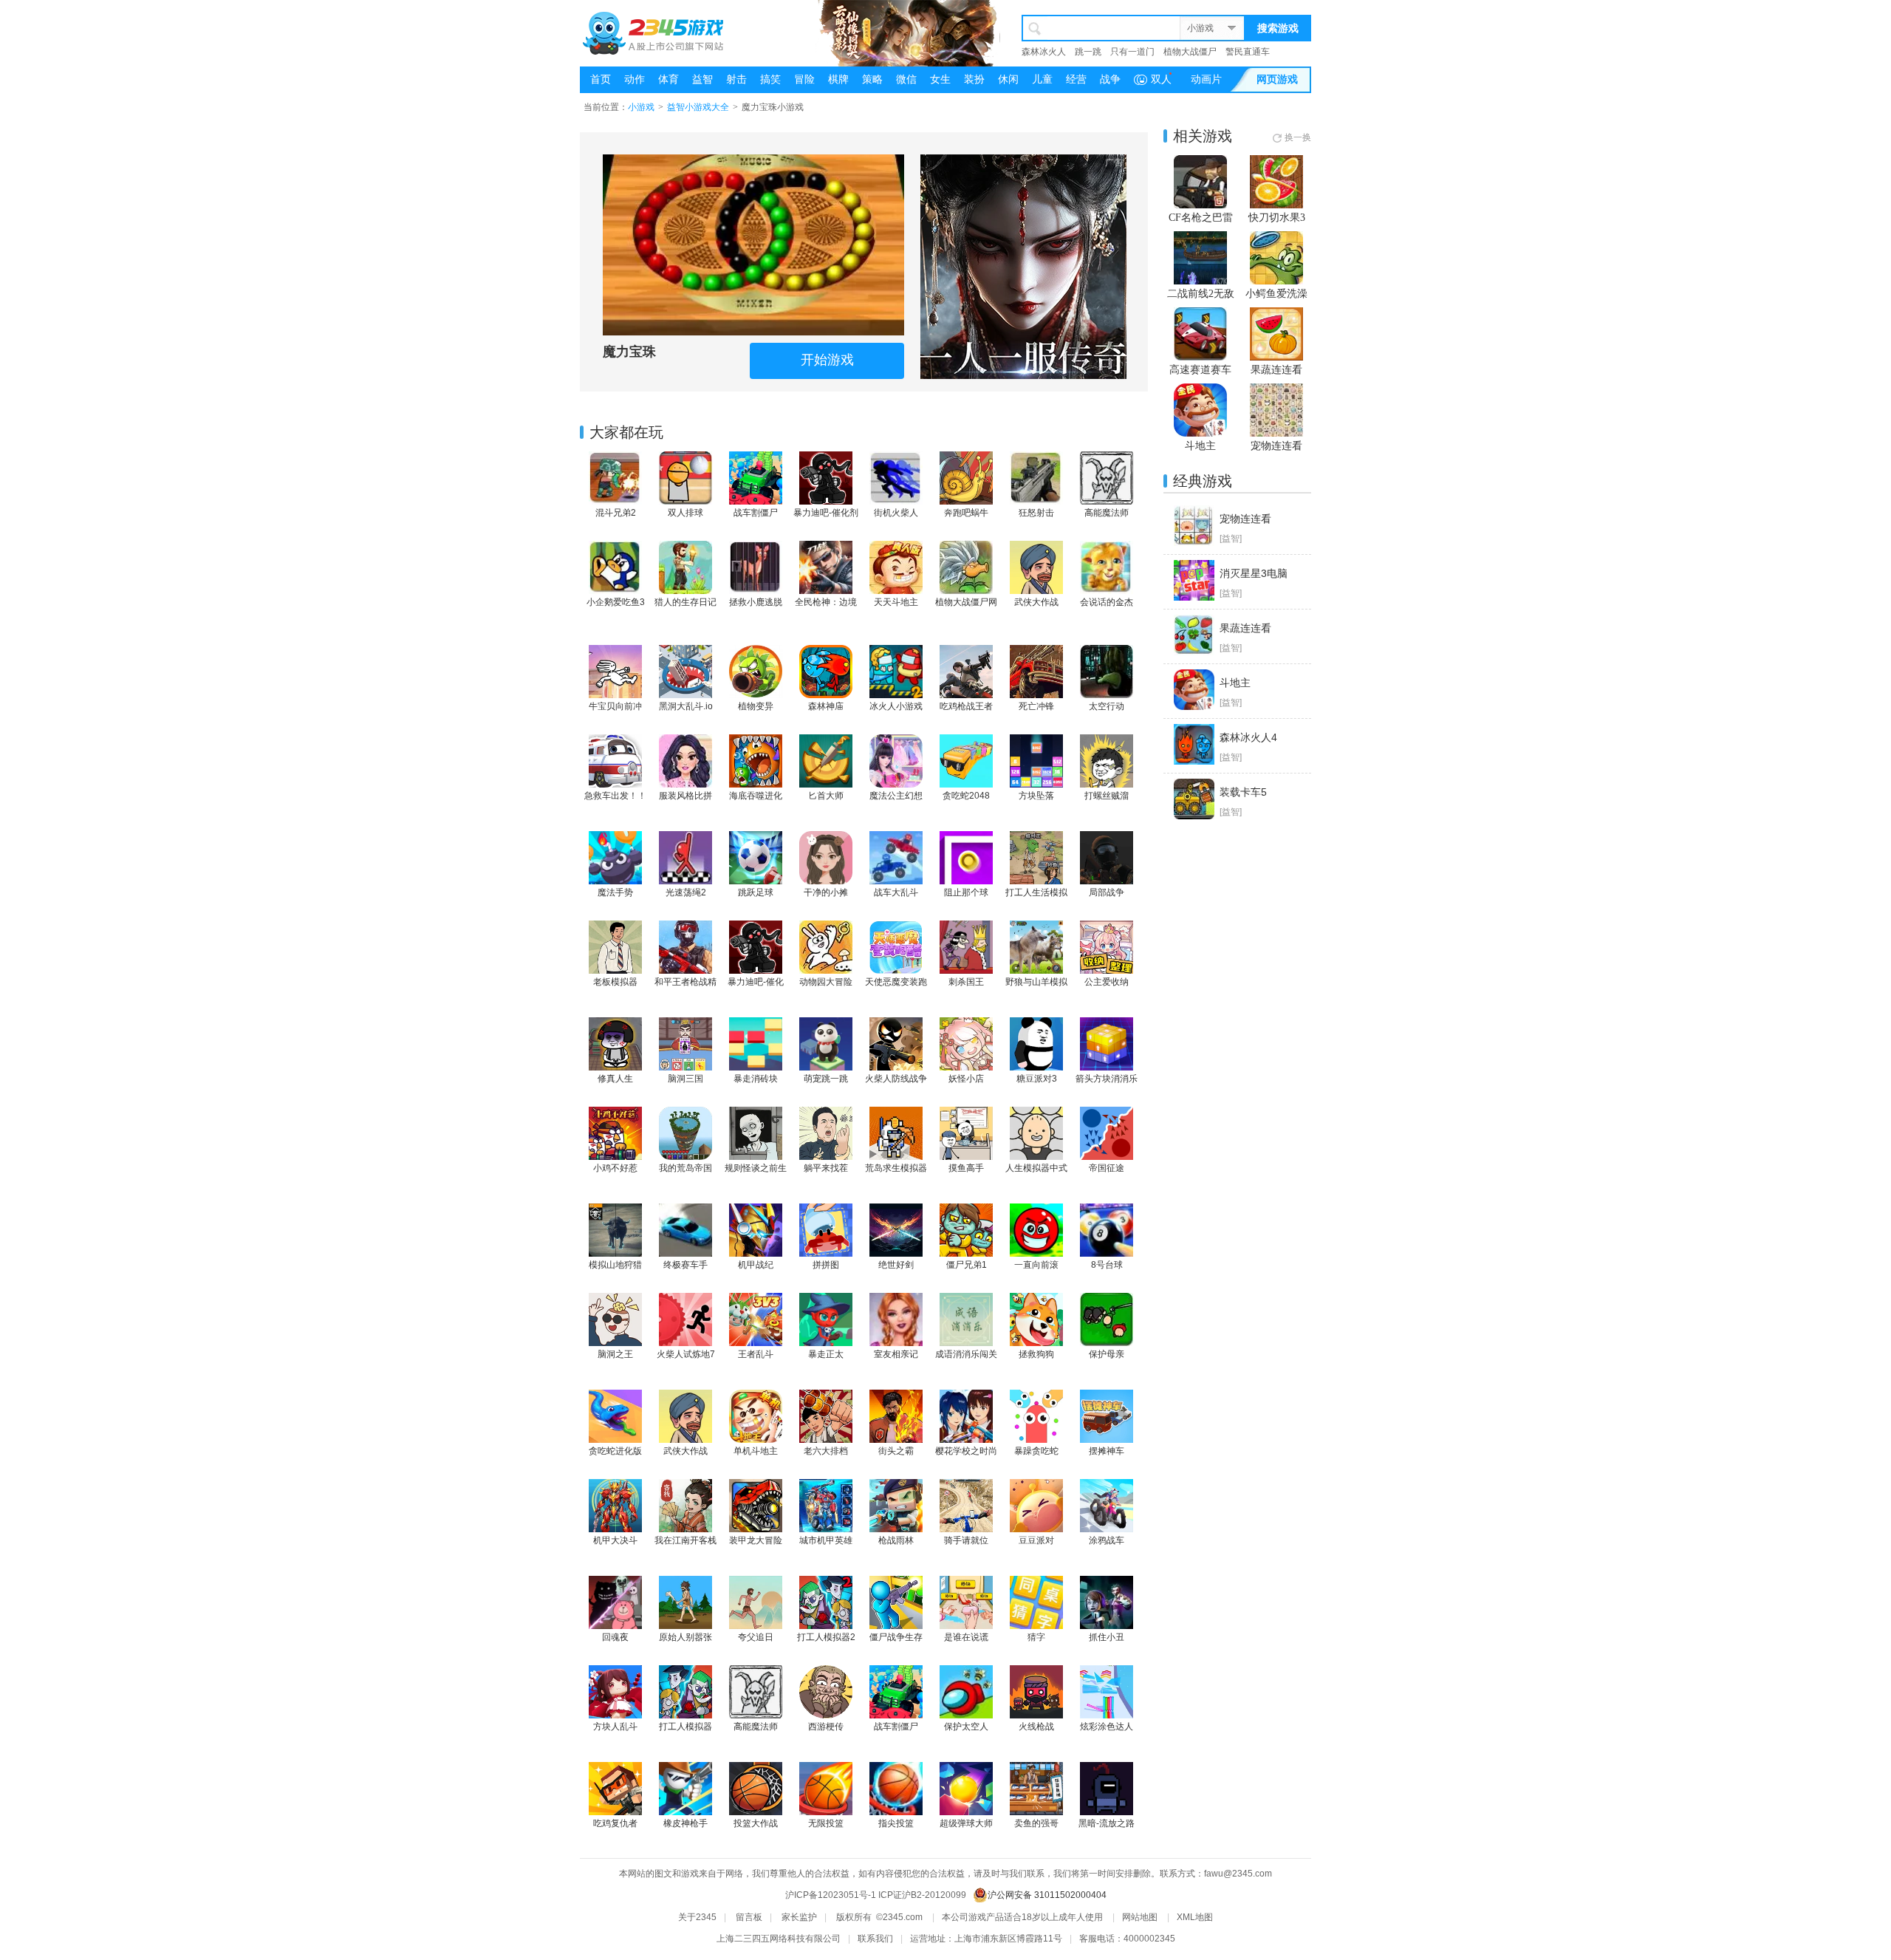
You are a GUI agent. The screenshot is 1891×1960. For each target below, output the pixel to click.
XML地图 (1195, 1917)
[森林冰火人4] (1194, 744)
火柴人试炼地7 (686, 1354)
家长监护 (799, 1917)
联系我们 (875, 1939)
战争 (1110, 79)
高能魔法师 (1107, 513)
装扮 (974, 79)
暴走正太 (826, 1354)
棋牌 (838, 79)
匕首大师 (826, 796)
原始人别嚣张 (685, 1637)
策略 (872, 79)
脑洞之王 (615, 1354)
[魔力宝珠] (753, 245)
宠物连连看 (1276, 446)
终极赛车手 (685, 1265)
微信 (906, 79)
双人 (1161, 79)
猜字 (1036, 1637)
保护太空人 (966, 1727)
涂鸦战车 (1107, 1540)
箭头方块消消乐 (1107, 1079)
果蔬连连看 (1276, 370)
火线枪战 (1036, 1727)
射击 (736, 79)
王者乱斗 (756, 1354)
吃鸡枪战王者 (966, 706)
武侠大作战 (1036, 602)
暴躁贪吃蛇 (1036, 1451)
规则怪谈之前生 (756, 1168)
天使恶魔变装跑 (896, 982)
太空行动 (1107, 706)
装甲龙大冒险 (756, 1540)
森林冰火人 (1044, 52)
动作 (635, 79)
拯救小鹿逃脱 (756, 602)
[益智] (1231, 539)
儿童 (1042, 79)
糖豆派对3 (1037, 1079)
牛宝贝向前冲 (615, 706)
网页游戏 (1277, 79)
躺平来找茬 (826, 1168)
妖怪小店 (966, 1079)
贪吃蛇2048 (966, 796)
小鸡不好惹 (615, 1168)
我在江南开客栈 (685, 1540)
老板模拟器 (615, 982)
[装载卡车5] (1194, 799)
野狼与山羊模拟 (1036, 982)
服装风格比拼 (685, 796)
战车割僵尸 (756, 513)
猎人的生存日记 (685, 602)
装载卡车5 (1243, 792)
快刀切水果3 (1277, 218)
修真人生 (615, 1079)
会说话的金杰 (1107, 602)
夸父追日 (756, 1637)
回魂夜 (615, 1637)
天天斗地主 (896, 602)
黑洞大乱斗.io (686, 706)
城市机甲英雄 (826, 1540)
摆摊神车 (1107, 1451)
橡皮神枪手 (685, 1823)
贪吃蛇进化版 (615, 1451)
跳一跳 (1088, 52)
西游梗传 (826, 1727)
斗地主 (1200, 446)
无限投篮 (826, 1823)
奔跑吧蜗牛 (966, 513)
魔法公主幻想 (896, 796)
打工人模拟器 (685, 1727)
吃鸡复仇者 (615, 1823)
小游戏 (1200, 28)
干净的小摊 (826, 892)
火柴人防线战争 (896, 1079)
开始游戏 (827, 360)
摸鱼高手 (966, 1168)
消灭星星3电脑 (1254, 573)
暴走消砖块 (756, 1079)
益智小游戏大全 (698, 107)
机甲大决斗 (615, 1540)
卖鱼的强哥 (1036, 1823)
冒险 (804, 79)
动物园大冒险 (826, 982)
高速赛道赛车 (1200, 370)
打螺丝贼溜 (1107, 796)
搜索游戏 (1278, 28)
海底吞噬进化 (756, 796)
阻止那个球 (966, 892)
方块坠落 (1036, 796)
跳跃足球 (756, 892)
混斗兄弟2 (616, 513)
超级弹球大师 (966, 1823)
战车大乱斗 (896, 892)
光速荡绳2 (686, 892)
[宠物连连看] (1194, 526)
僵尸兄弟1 (967, 1265)
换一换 (1298, 137)
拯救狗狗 (1036, 1354)
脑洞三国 (685, 1079)
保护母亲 (1107, 1354)
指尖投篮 (896, 1823)
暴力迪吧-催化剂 (826, 513)
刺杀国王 (966, 982)
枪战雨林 (896, 1540)
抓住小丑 (1107, 1637)
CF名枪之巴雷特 (1201, 218)
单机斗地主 (756, 1451)
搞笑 (770, 79)
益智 (702, 79)
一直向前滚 (1036, 1265)
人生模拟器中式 (1036, 1168)
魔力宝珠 (629, 352)
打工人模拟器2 (826, 1637)
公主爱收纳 (1107, 982)
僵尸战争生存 (896, 1637)
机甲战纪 (756, 1265)
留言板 (749, 1917)
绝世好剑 (896, 1265)
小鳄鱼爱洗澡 (1276, 294)
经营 (1076, 79)
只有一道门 (1132, 52)
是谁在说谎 (966, 1637)
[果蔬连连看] (1194, 635)
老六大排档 (826, 1451)
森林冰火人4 (1248, 737)
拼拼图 (826, 1265)
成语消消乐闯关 (966, 1354)
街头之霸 (896, 1451)
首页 (601, 79)
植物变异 (756, 706)
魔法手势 (615, 892)
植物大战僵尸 (1190, 52)
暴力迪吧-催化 (756, 982)
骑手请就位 (966, 1540)
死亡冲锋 (1036, 706)
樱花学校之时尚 (966, 1451)
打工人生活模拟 (1036, 892)
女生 (940, 79)
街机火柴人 (896, 513)
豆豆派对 (1036, 1540)
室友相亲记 (896, 1354)
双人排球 (685, 513)
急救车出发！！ (615, 796)
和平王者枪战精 (685, 982)
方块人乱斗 (615, 1727)
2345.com (903, 1917)
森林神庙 (826, 706)
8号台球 (1107, 1265)
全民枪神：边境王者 (826, 603)
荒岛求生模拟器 (896, 1168)
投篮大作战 (756, 1823)
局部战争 (1107, 892)
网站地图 (1140, 1917)
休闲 (1008, 79)
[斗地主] (1194, 690)
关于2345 (697, 1917)
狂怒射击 (1036, 513)
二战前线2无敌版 (1201, 294)
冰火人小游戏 (896, 706)
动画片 (1206, 79)
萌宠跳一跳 (826, 1079)
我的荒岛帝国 (685, 1168)
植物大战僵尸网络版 (966, 603)
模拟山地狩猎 (615, 1265)
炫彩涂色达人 (1107, 1727)
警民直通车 (1248, 52)
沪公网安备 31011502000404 (1047, 1895)
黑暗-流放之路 (1107, 1823)
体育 (668, 79)
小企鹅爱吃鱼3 (616, 602)
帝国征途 (1107, 1168)
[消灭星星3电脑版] (1194, 580)
